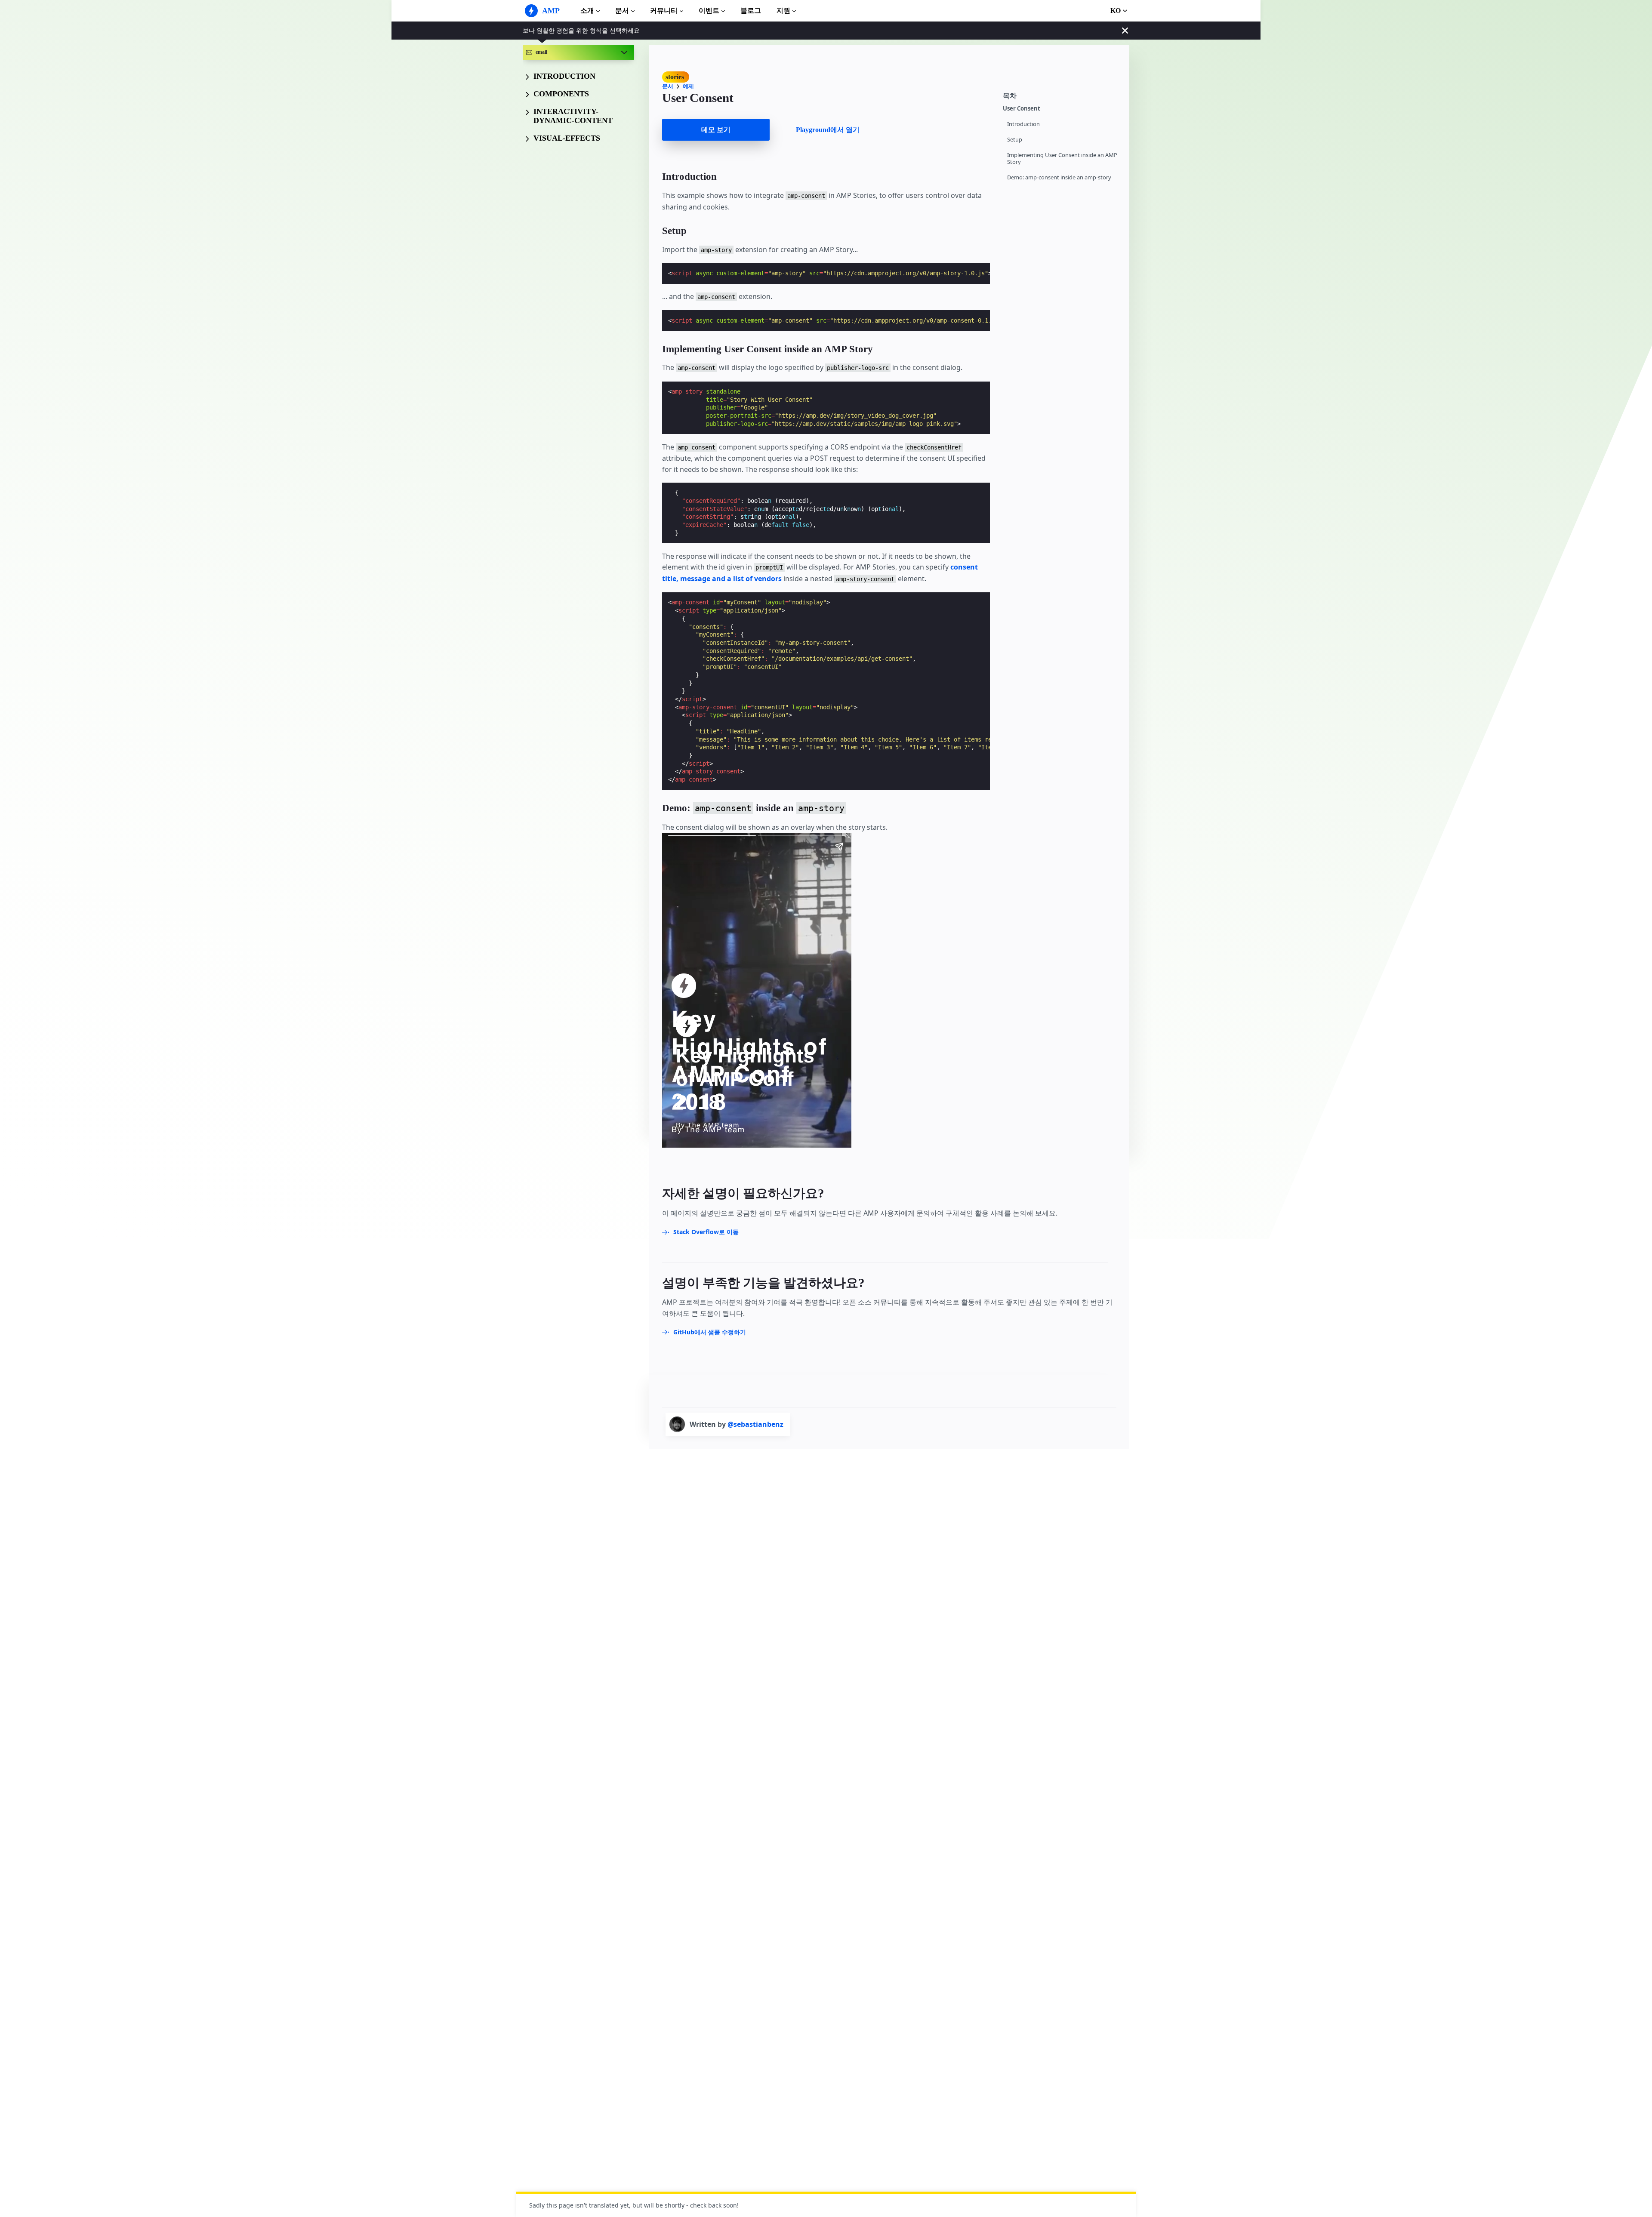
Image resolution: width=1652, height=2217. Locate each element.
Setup (1015, 140)
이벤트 (709, 11)
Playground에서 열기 (828, 130)
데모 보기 (716, 130)
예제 (688, 86)
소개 (587, 11)
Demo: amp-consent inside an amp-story (1059, 177)
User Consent (1022, 109)
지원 (783, 11)
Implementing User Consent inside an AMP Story (1062, 159)
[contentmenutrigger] (1062, 95)
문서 (622, 11)
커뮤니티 (664, 11)
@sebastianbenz (755, 1424)
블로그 (751, 11)
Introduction (1023, 124)
